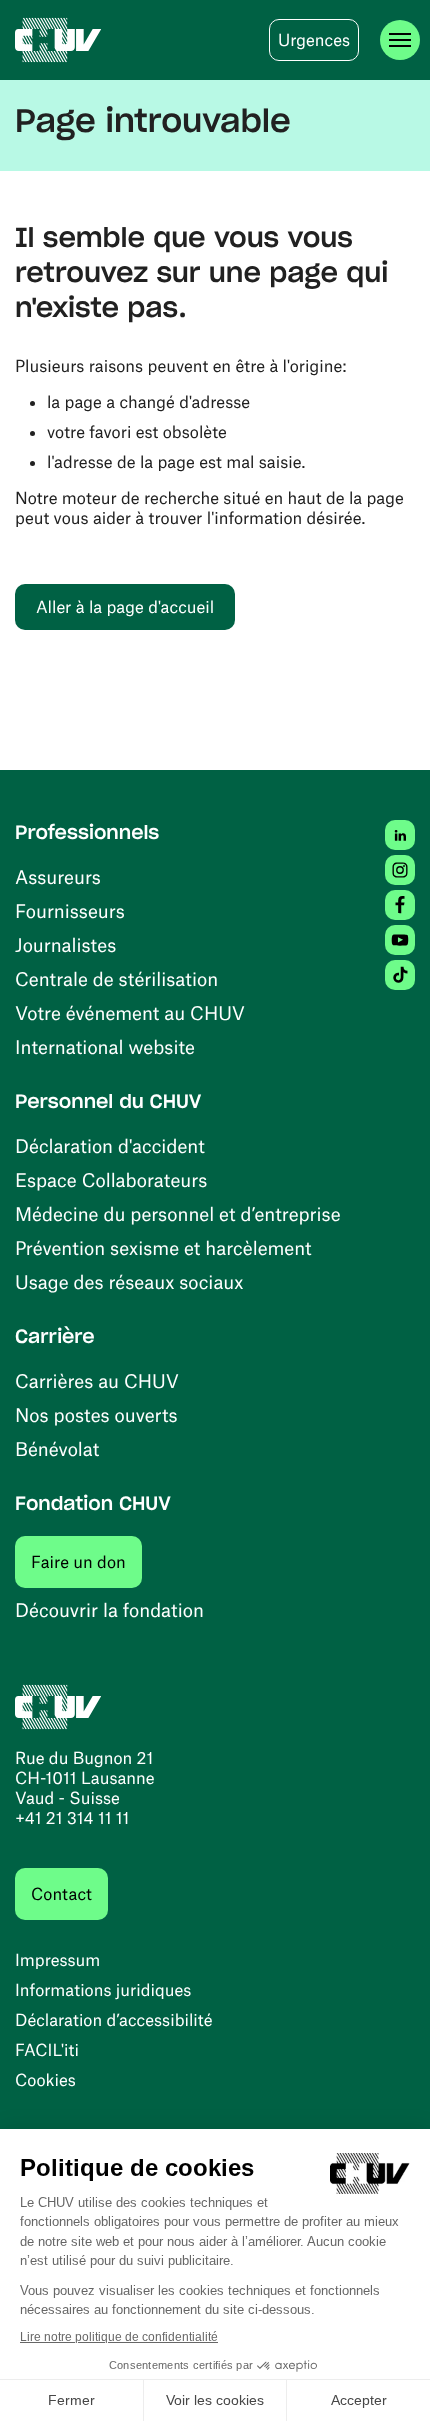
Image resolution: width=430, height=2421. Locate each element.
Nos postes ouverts (96, 1414)
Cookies (45, 2080)
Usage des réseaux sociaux (129, 1281)
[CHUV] (58, 40)
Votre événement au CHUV (130, 1012)
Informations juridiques (103, 1990)
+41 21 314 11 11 (72, 1818)
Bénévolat (57, 1448)
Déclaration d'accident (110, 1145)
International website (105, 1046)
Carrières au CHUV (97, 1380)
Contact (61, 1894)
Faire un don (86, 1561)
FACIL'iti (47, 2050)
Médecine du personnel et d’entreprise (178, 1213)
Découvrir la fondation (109, 1609)
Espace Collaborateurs (111, 1179)
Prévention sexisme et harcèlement (163, 1247)
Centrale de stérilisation (116, 978)
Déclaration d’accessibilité (114, 2020)
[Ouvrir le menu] (400, 40)
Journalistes (65, 944)
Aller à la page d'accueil (125, 607)
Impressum (57, 1960)
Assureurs (58, 876)
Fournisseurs (70, 910)
